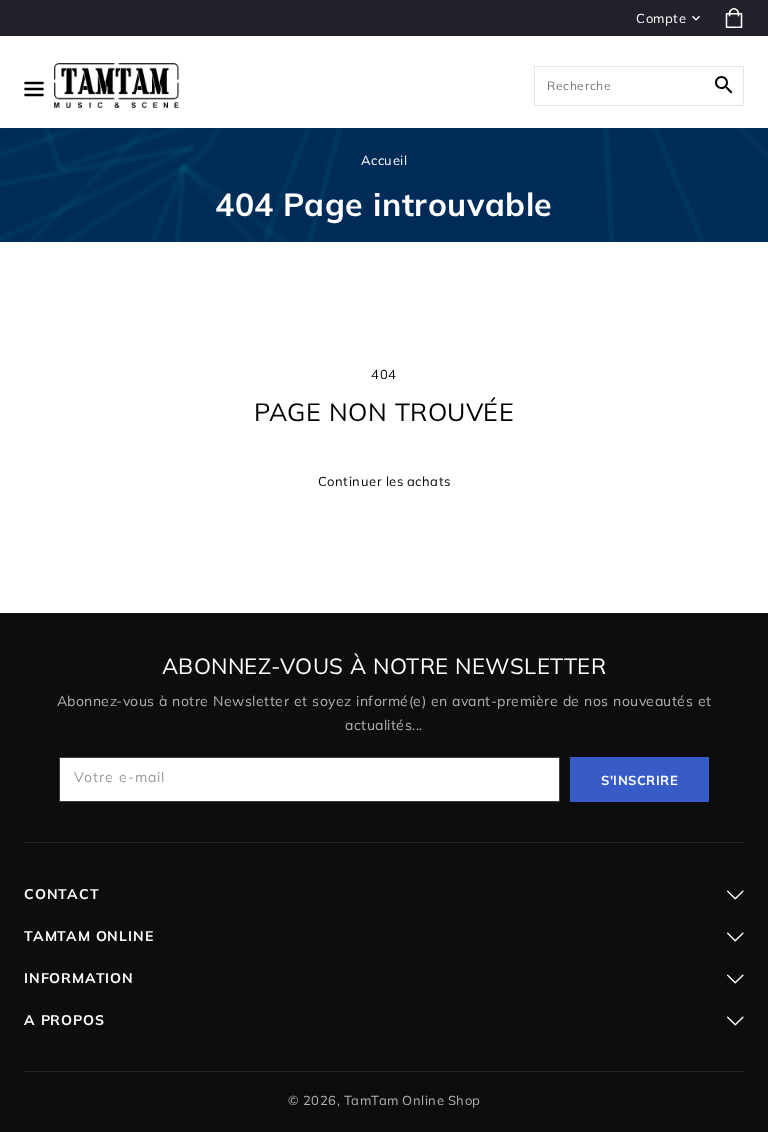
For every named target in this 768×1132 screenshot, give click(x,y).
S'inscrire (639, 780)
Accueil (384, 160)
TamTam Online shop (412, 1100)
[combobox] (639, 86)
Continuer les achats (384, 481)
